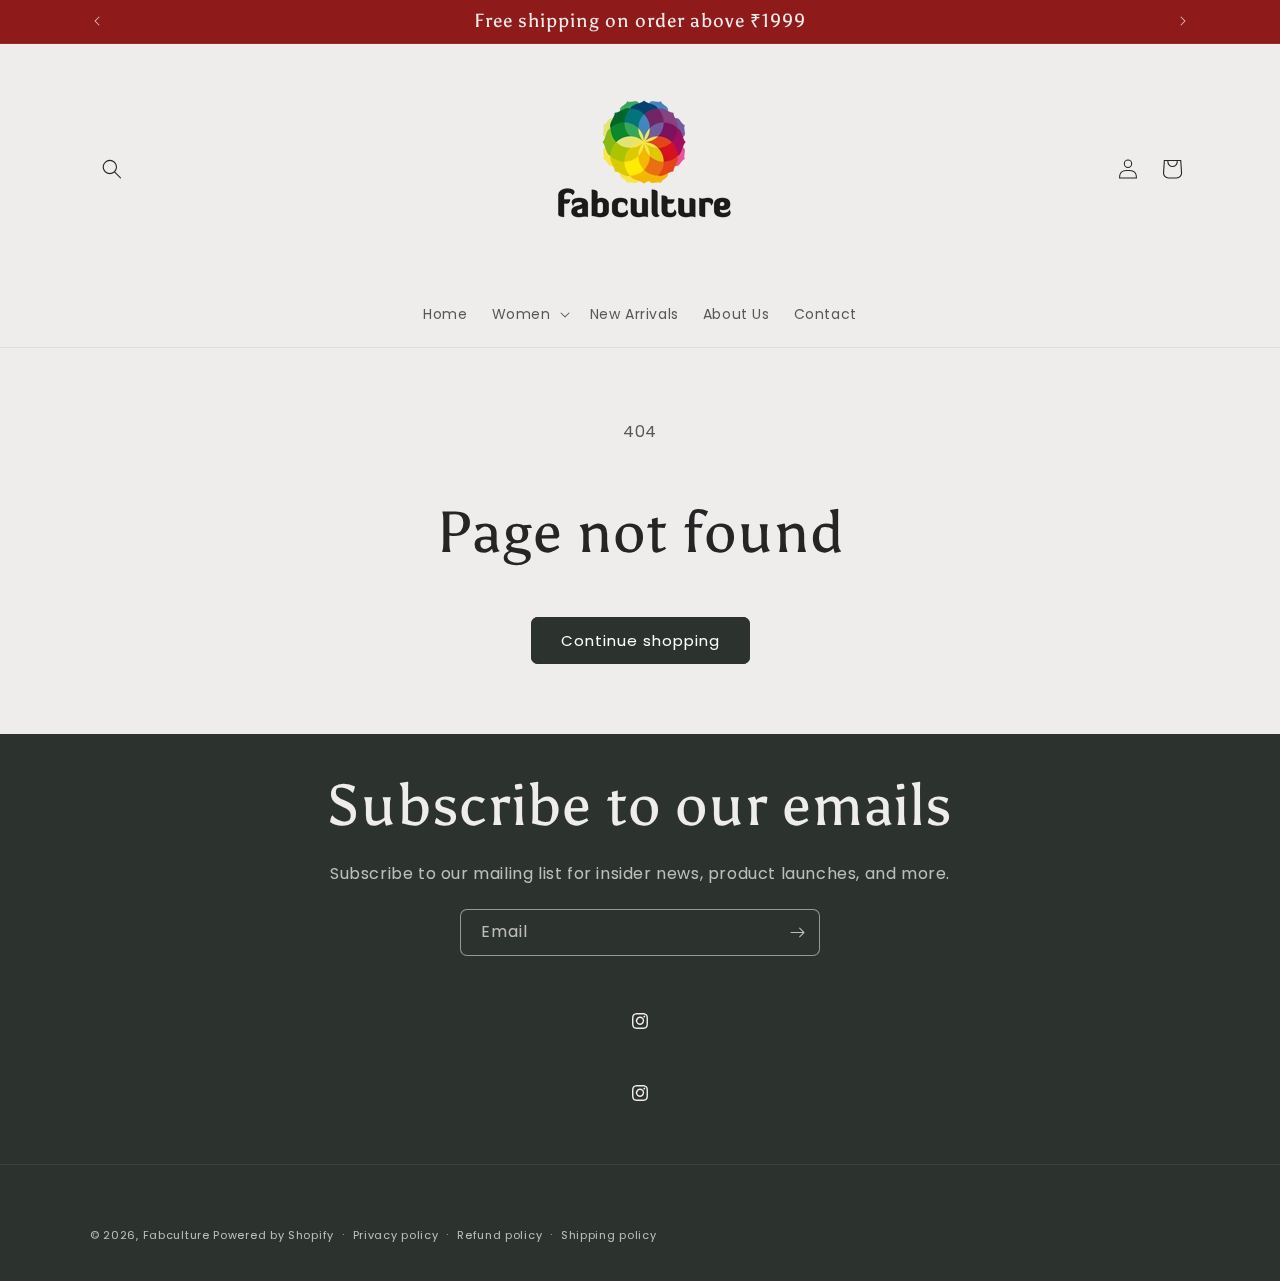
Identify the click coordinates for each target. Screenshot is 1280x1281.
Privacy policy (396, 1235)
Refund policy (499, 1235)
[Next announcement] (1183, 21)
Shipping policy (609, 1235)
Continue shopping (640, 640)
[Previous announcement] (97, 21)
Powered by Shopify (273, 1235)
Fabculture (176, 1235)
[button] (112, 169)
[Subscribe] (797, 932)
